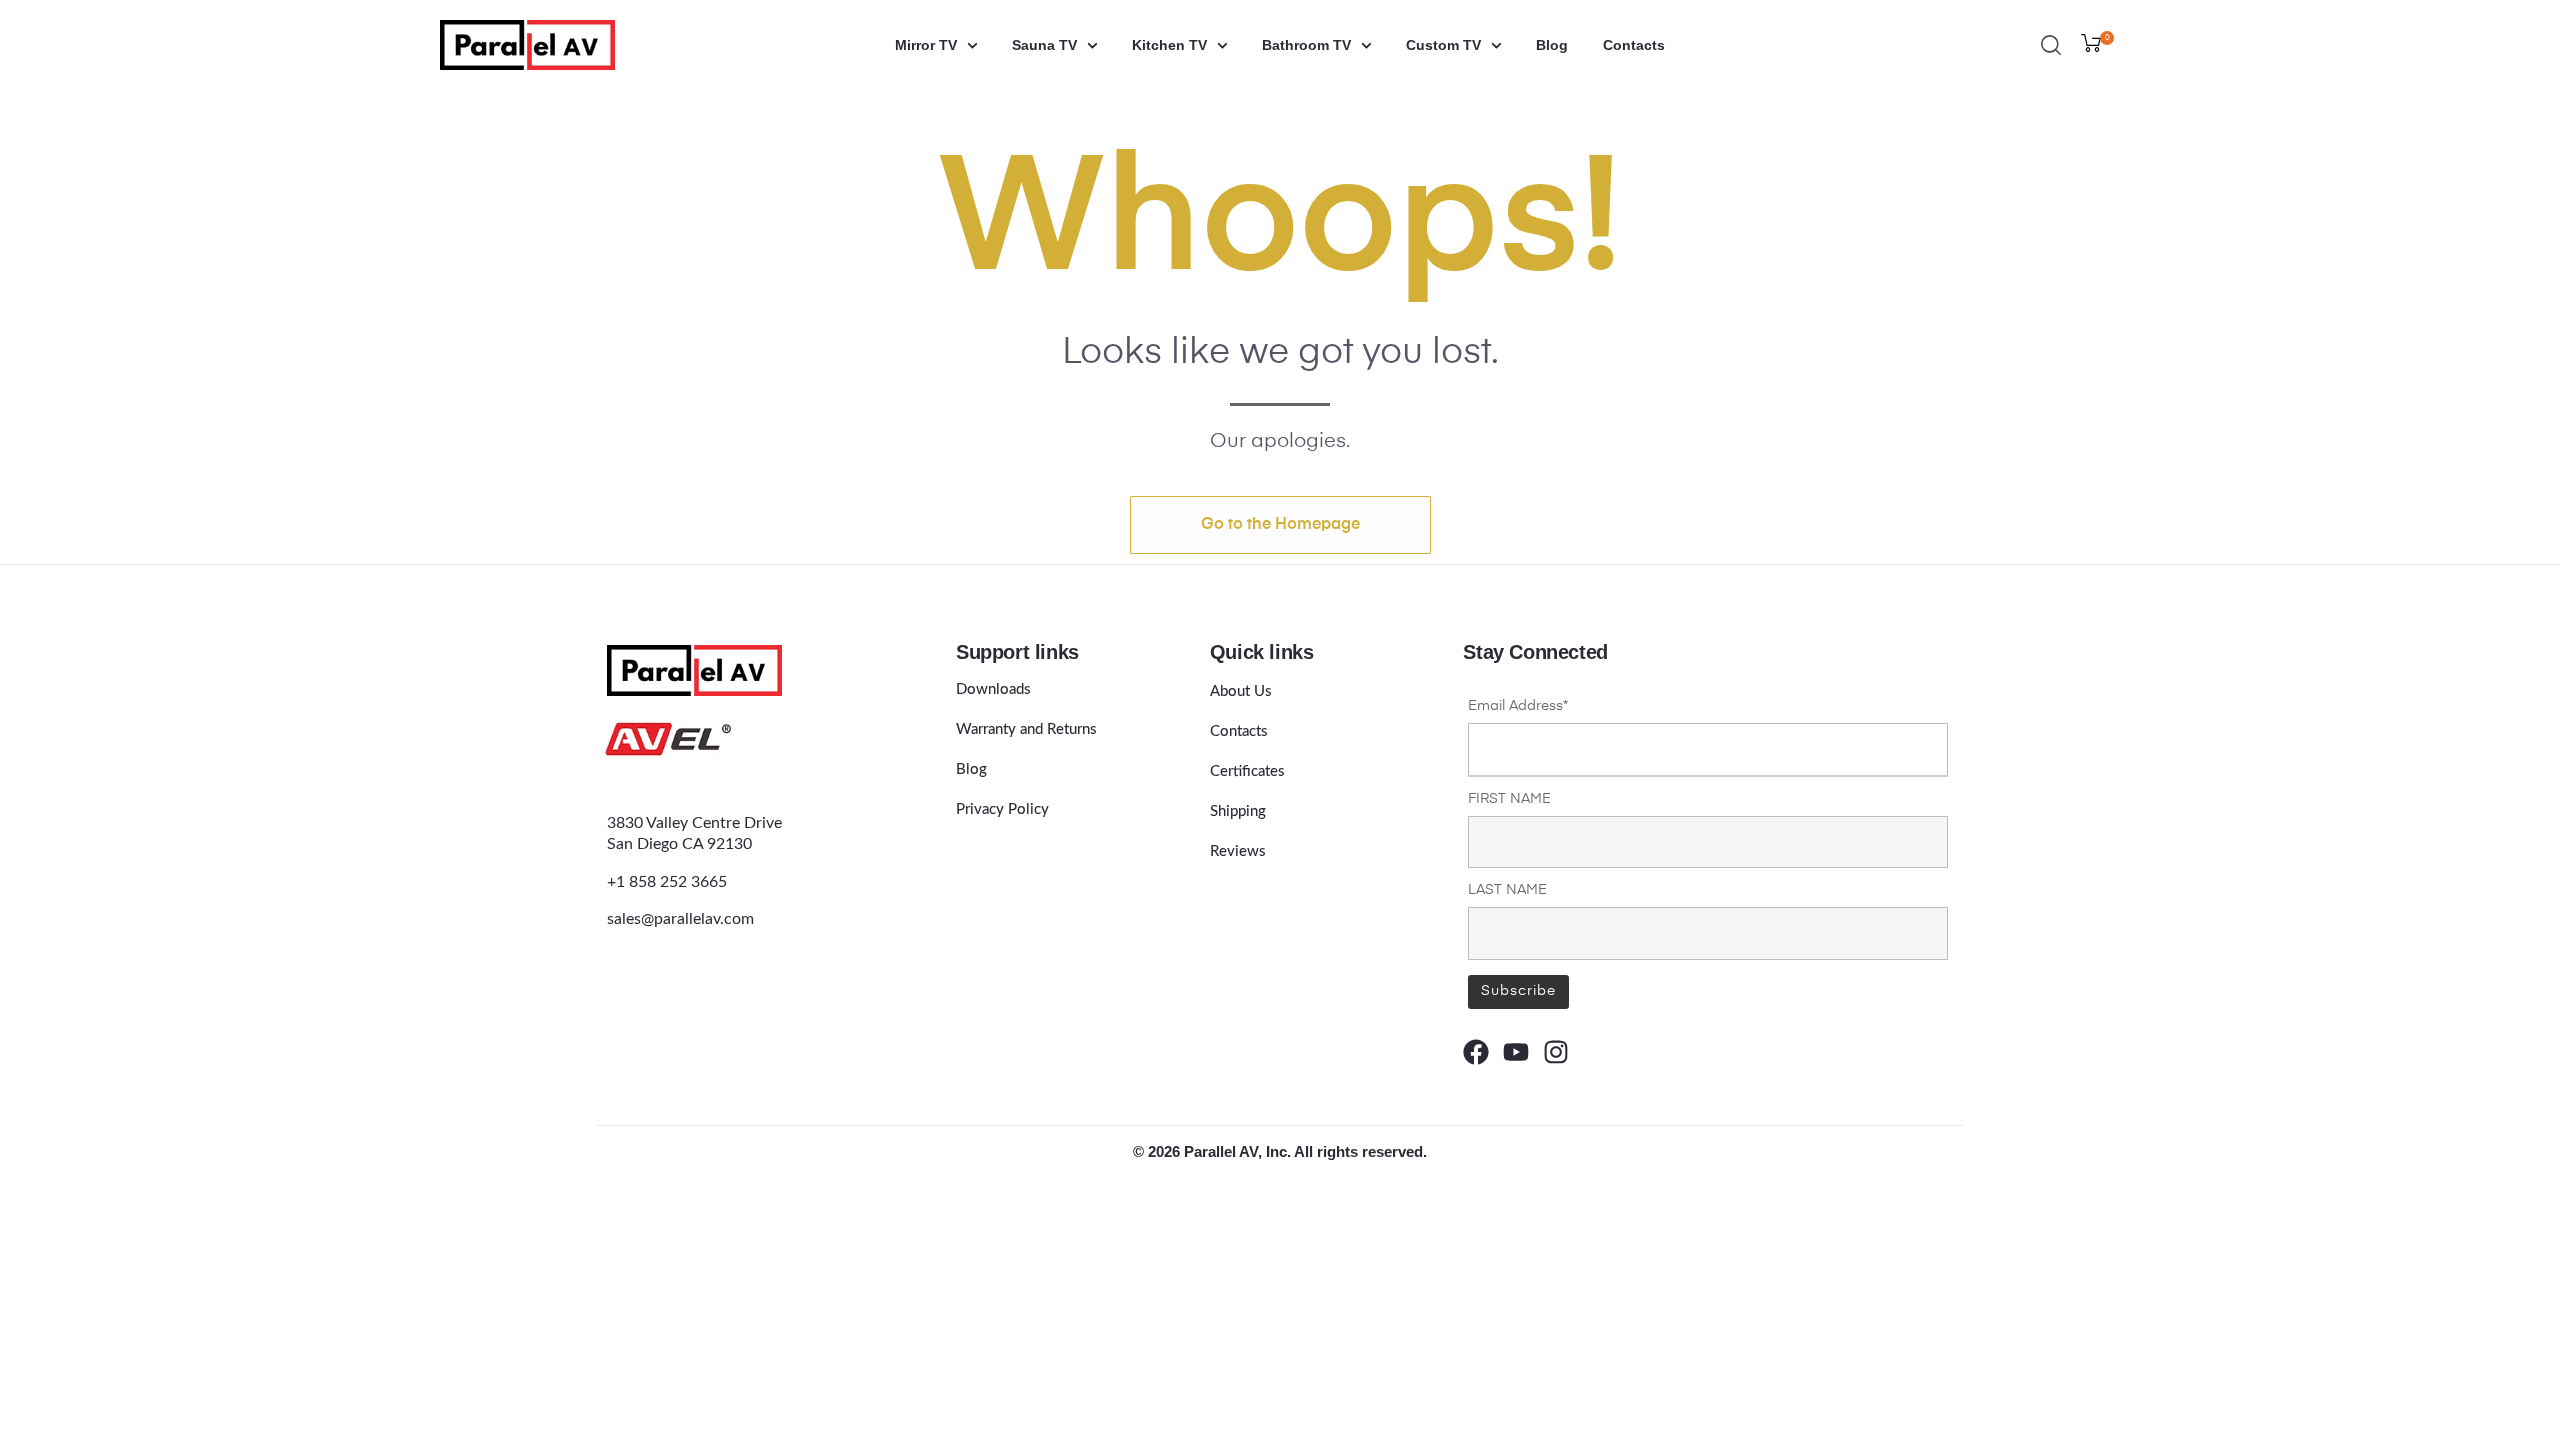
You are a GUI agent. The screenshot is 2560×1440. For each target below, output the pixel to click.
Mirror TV (926, 45)
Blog (1552, 45)
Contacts (1634, 45)
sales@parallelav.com (680, 919)
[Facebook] (1476, 1052)
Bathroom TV (1306, 45)
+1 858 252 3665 (667, 882)
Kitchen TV (1169, 45)
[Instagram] (1556, 1052)
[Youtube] (1516, 1052)
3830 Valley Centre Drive (694, 823)
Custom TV (1443, 45)
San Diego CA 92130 (679, 844)
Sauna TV (1044, 45)
